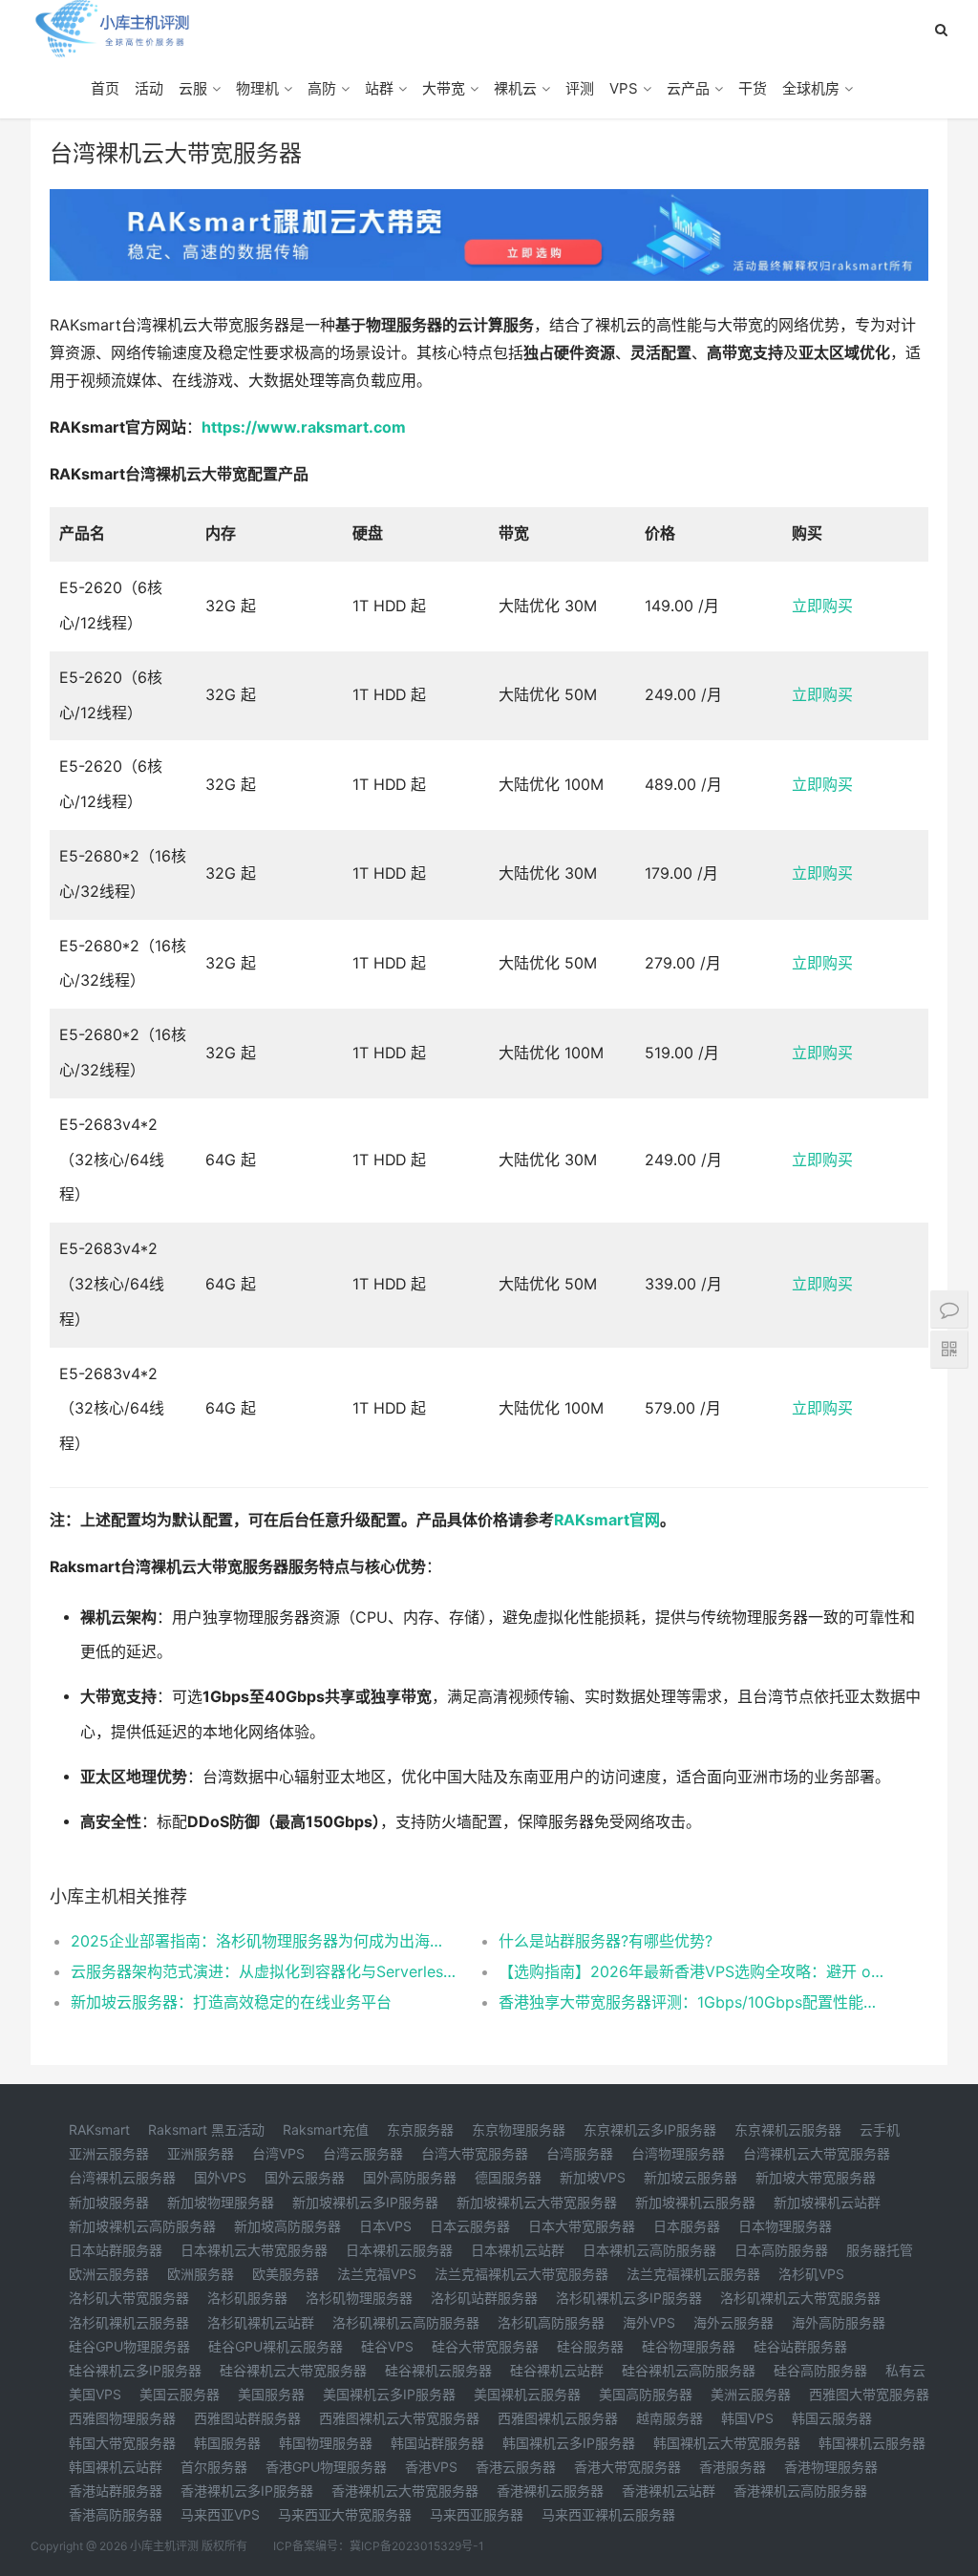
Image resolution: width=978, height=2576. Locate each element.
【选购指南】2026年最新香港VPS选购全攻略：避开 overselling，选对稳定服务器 (691, 1971)
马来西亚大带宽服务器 (345, 2514)
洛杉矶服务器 (247, 2298)
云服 (193, 88)
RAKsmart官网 (607, 1520)
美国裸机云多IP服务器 (389, 2394)
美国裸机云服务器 (527, 2394)
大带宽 (444, 88)
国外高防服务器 (410, 2177)
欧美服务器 (286, 2274)
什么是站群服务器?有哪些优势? (606, 1941)
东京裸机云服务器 (788, 2129)
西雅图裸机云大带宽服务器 (399, 2418)
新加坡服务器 (109, 2202)
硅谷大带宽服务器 (485, 2346)
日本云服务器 (470, 2226)
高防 (322, 88)
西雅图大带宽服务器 (869, 2394)
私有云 (905, 2370)
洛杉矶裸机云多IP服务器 (629, 2298)
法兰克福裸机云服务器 (693, 2274)
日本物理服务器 (785, 2226)
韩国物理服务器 (326, 2443)
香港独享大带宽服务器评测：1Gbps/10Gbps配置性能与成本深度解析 (691, 2002)
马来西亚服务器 (477, 2514)
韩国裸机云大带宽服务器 (727, 2443)
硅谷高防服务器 (820, 2370)
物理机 (257, 88)
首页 (105, 88)
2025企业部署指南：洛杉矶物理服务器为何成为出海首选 (263, 1941)
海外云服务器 (733, 2322)
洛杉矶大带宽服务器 (129, 2298)
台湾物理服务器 (678, 2153)
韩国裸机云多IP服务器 (569, 2443)
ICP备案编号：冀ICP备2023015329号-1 (379, 2546)
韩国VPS (747, 2418)
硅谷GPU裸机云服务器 (276, 2346)
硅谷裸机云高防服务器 (689, 2370)
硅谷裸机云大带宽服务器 (293, 2370)
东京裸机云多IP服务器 (650, 2129)
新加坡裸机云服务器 (695, 2202)
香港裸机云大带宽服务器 (405, 2491)
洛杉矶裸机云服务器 (129, 2322)
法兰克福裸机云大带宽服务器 (521, 2274)
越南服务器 (670, 2418)
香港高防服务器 (116, 2514)
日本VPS (385, 2226)
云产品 (688, 88)
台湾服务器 (580, 2153)
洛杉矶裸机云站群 (261, 2322)
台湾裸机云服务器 (122, 2177)
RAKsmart (99, 2129)
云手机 (880, 2129)
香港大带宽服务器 (627, 2467)
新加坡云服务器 (691, 2177)
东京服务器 (420, 2129)
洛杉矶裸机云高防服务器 (406, 2322)
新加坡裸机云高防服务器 (142, 2226)
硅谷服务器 (590, 2346)
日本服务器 (687, 2226)
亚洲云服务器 (109, 2153)
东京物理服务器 (519, 2129)
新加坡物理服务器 (221, 2202)
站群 (379, 88)
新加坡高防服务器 (287, 2226)
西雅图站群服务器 (247, 2418)
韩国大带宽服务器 (122, 2443)
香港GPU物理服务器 (326, 2467)
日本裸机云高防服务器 (649, 2250)
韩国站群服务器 (437, 2443)
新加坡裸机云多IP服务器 (365, 2202)
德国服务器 (508, 2177)
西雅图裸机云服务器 (558, 2418)
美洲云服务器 (751, 2394)
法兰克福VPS (377, 2274)
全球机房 (811, 88)
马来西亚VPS (220, 2514)
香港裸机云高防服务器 (800, 2491)
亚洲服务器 (201, 2153)
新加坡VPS (593, 2177)
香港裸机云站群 (669, 2491)
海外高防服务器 (839, 2322)
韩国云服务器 (832, 2418)
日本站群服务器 (116, 2250)
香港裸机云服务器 (550, 2491)
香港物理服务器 (831, 2467)
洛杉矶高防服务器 (551, 2322)
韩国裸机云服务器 (872, 2443)
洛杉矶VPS (811, 2274)
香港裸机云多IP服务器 (247, 2491)
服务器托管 (880, 2250)
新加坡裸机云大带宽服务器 (537, 2202)
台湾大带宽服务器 (475, 2153)
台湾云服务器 (363, 2153)
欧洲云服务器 (109, 2274)
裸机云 (515, 88)
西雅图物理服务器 (122, 2418)
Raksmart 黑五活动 (206, 2129)
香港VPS (431, 2467)
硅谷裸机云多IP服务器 (135, 2370)
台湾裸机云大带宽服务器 (817, 2153)
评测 (580, 88)
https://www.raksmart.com (304, 427)
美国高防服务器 (646, 2394)
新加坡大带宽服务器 (816, 2177)
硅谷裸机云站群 (557, 2370)
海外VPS (649, 2322)
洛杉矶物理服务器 (359, 2298)
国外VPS (220, 2177)
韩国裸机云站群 (116, 2467)
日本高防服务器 (781, 2250)
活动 (149, 88)
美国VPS (95, 2394)
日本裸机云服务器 (399, 2250)
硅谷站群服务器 (800, 2346)
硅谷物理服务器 (689, 2346)
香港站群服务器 (116, 2491)
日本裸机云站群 (518, 2250)
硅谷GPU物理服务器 (129, 2346)
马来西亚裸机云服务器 (608, 2514)
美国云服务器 (180, 2394)
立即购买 (822, 606)
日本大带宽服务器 (582, 2226)
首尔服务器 (214, 2467)
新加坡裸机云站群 (827, 2202)
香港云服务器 (516, 2467)
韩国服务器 (227, 2443)
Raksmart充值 (326, 2129)
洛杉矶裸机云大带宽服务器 (800, 2298)
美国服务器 (271, 2394)
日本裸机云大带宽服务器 (254, 2250)
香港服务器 (733, 2467)
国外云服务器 (305, 2177)
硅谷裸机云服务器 (438, 2370)
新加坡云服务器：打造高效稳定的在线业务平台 (231, 2002)
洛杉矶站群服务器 (484, 2298)
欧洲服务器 (201, 2274)
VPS (624, 88)
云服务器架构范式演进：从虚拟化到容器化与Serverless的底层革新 (263, 1971)
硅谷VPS (387, 2346)
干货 (753, 88)
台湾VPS (278, 2153)
